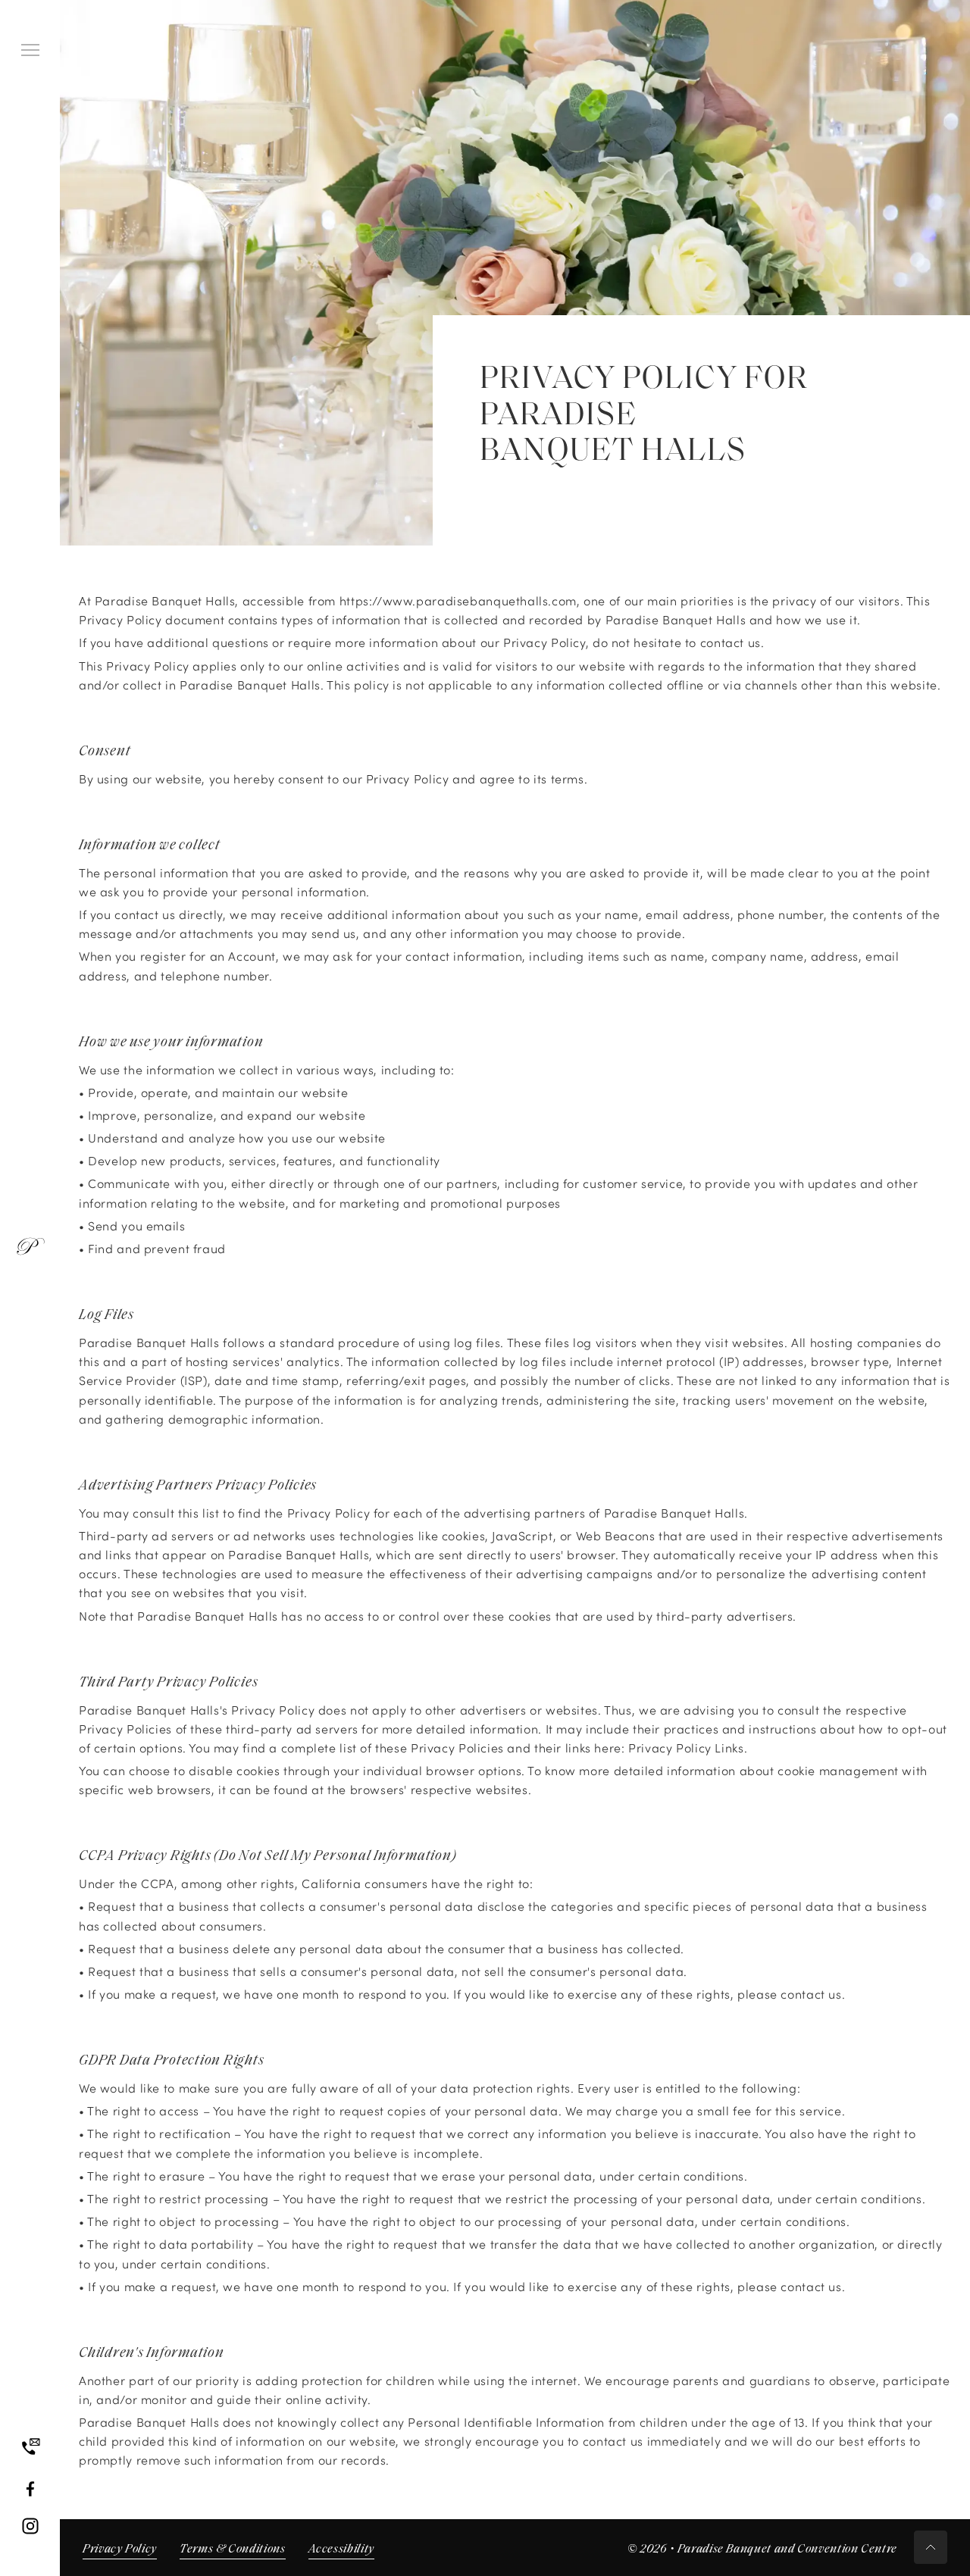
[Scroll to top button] (931, 2547)
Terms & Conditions (233, 2549)
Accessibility (341, 2549)
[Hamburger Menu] (30, 50)
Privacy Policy (120, 2549)
